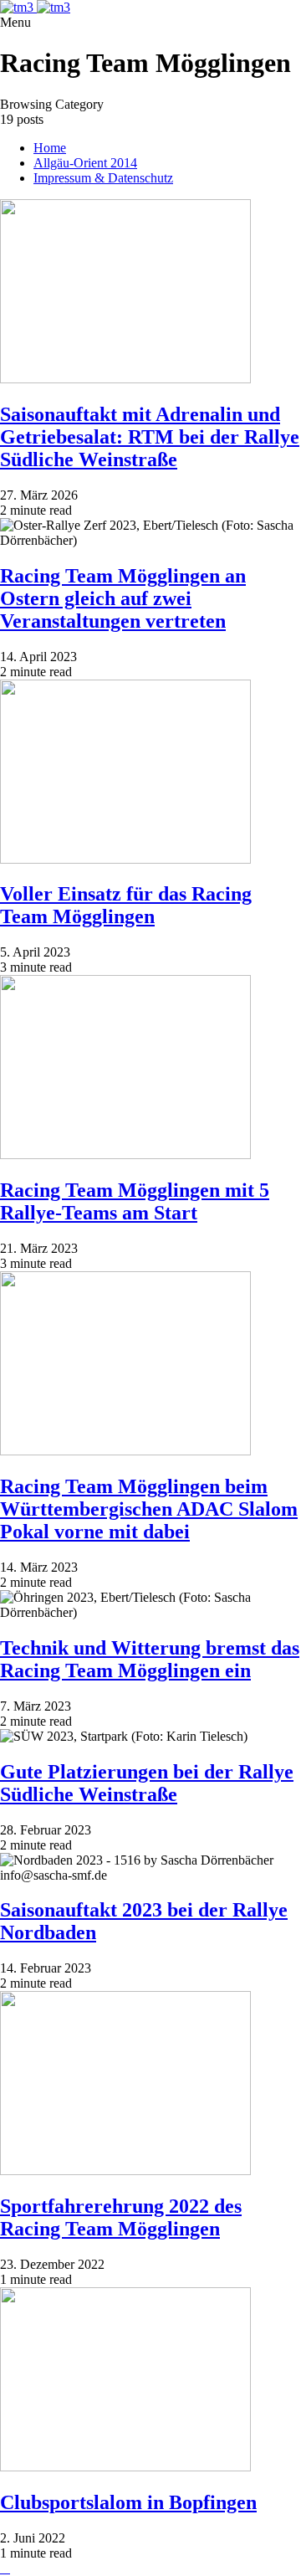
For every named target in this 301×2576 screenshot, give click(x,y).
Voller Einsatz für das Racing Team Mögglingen (126, 905)
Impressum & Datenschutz (103, 178)
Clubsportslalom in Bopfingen (128, 2502)
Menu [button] (15, 22)
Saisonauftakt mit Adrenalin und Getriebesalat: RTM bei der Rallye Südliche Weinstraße (150, 437)
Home (50, 148)
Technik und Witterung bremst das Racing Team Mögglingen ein (150, 1659)
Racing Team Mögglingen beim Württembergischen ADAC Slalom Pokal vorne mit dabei (149, 1509)
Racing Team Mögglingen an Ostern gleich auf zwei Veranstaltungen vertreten (123, 598)
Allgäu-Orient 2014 (85, 163)
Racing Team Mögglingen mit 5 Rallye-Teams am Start (135, 1201)
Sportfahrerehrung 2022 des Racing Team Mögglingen (121, 2217)
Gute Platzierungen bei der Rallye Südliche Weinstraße (147, 1783)
